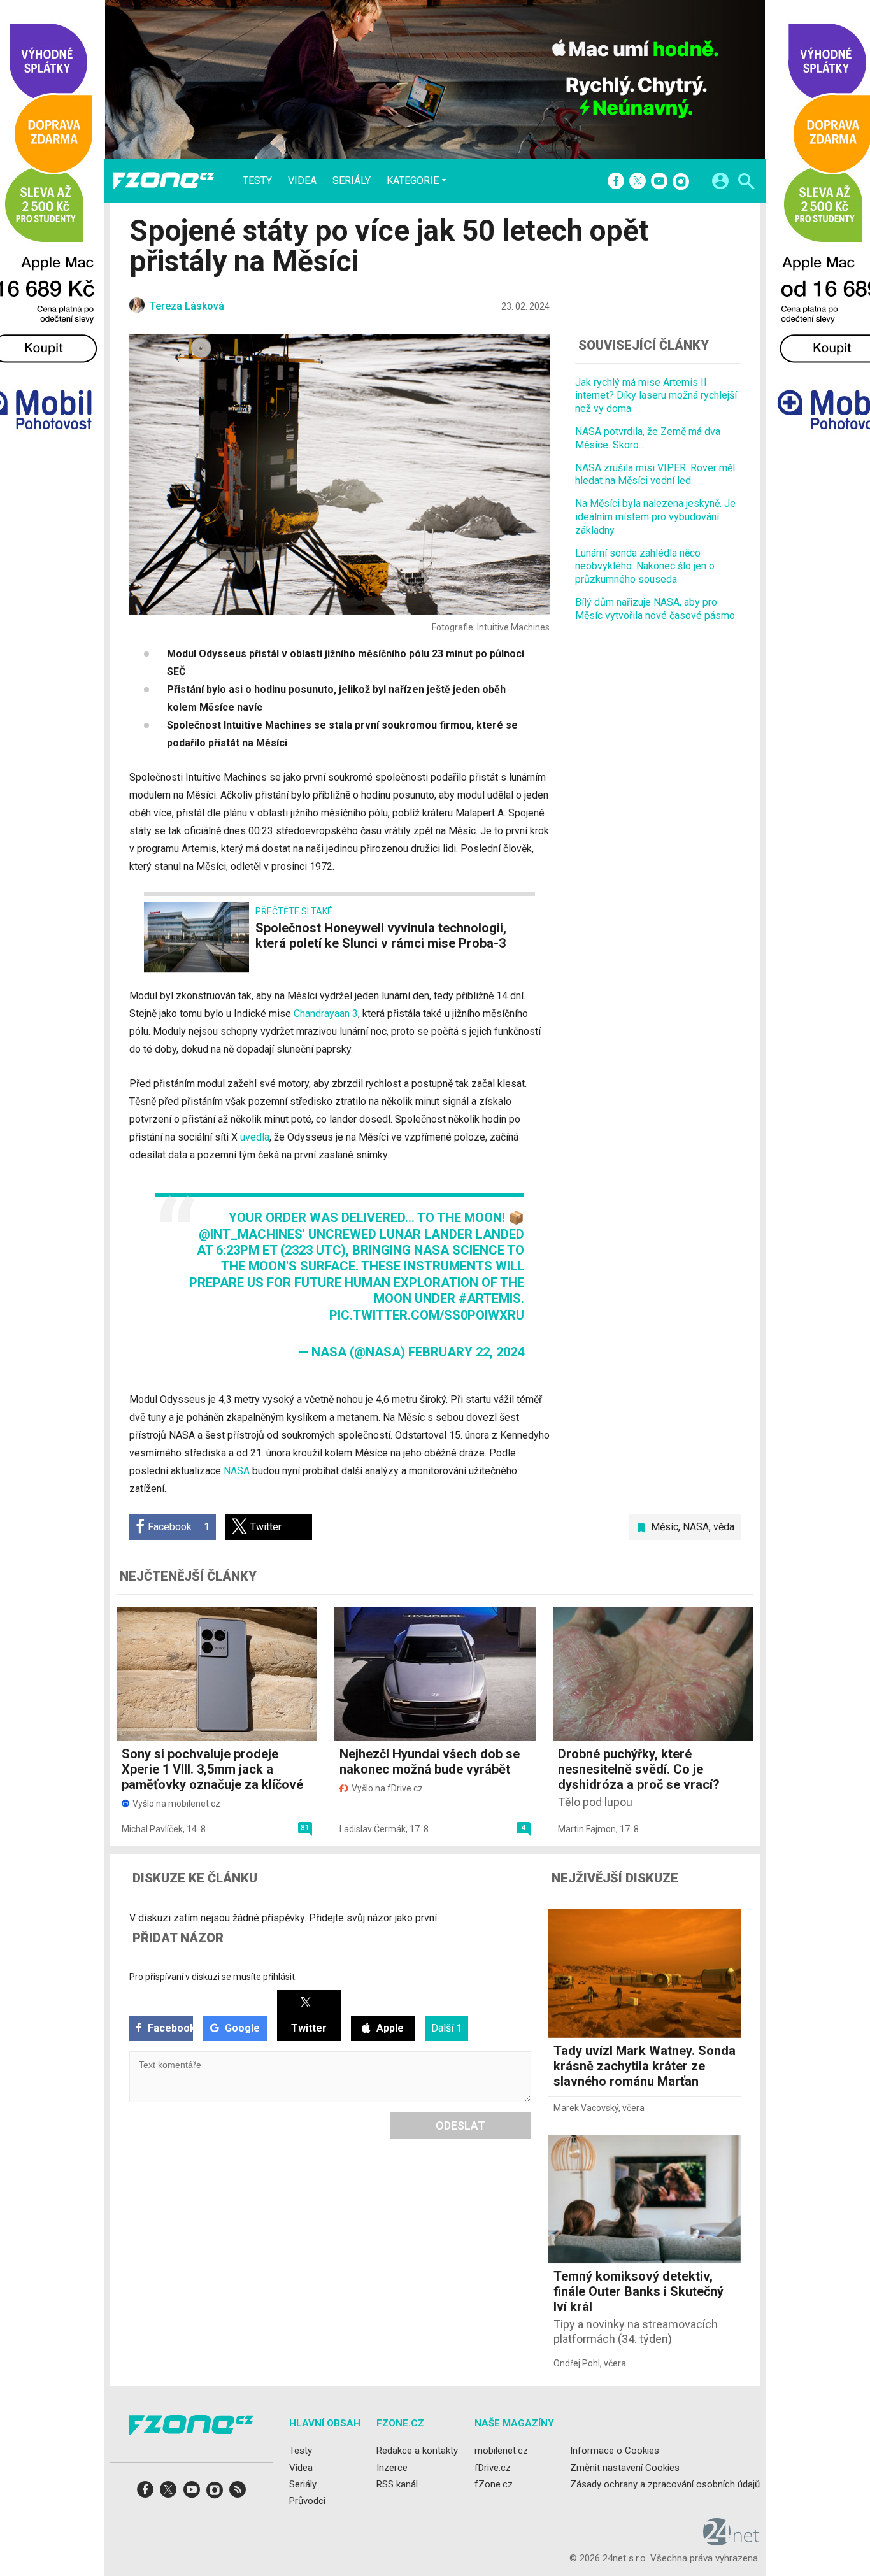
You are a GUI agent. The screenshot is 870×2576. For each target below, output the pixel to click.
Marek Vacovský (586, 2108)
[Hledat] (746, 183)
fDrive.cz (493, 2467)
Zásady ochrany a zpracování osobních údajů (665, 2484)
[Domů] (164, 181)
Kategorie (413, 180)
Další (446, 2028)
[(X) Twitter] (638, 182)
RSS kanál (397, 2484)
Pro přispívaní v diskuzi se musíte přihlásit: (213, 1977)
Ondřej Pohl (577, 2363)
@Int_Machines (251, 1234)
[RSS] (238, 2494)
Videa (302, 181)
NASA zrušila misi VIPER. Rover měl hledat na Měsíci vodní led (655, 474)
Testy (257, 181)
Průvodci (307, 2501)
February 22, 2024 (466, 1352)
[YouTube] (659, 182)
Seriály (352, 181)
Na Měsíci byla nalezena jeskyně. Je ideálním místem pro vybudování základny (655, 517)
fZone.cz (494, 2484)
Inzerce (392, 2467)
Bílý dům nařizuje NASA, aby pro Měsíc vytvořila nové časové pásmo (655, 609)
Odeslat (460, 2125)
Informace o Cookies (615, 2451)
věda (724, 1527)
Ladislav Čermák (373, 1829)
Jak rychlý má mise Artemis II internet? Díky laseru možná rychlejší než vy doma (656, 396)
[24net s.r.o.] (731, 2541)
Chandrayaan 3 (326, 1014)
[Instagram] (681, 182)
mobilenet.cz (501, 2451)
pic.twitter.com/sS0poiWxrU (427, 1315)
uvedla (255, 1137)
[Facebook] (616, 182)
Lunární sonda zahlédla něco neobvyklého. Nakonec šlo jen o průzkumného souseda (645, 566)
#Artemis (490, 1299)
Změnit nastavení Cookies (625, 2467)
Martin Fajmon (587, 1829)
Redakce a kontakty (417, 2451)
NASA (237, 1471)
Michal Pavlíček (152, 1829)
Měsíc (665, 1527)
